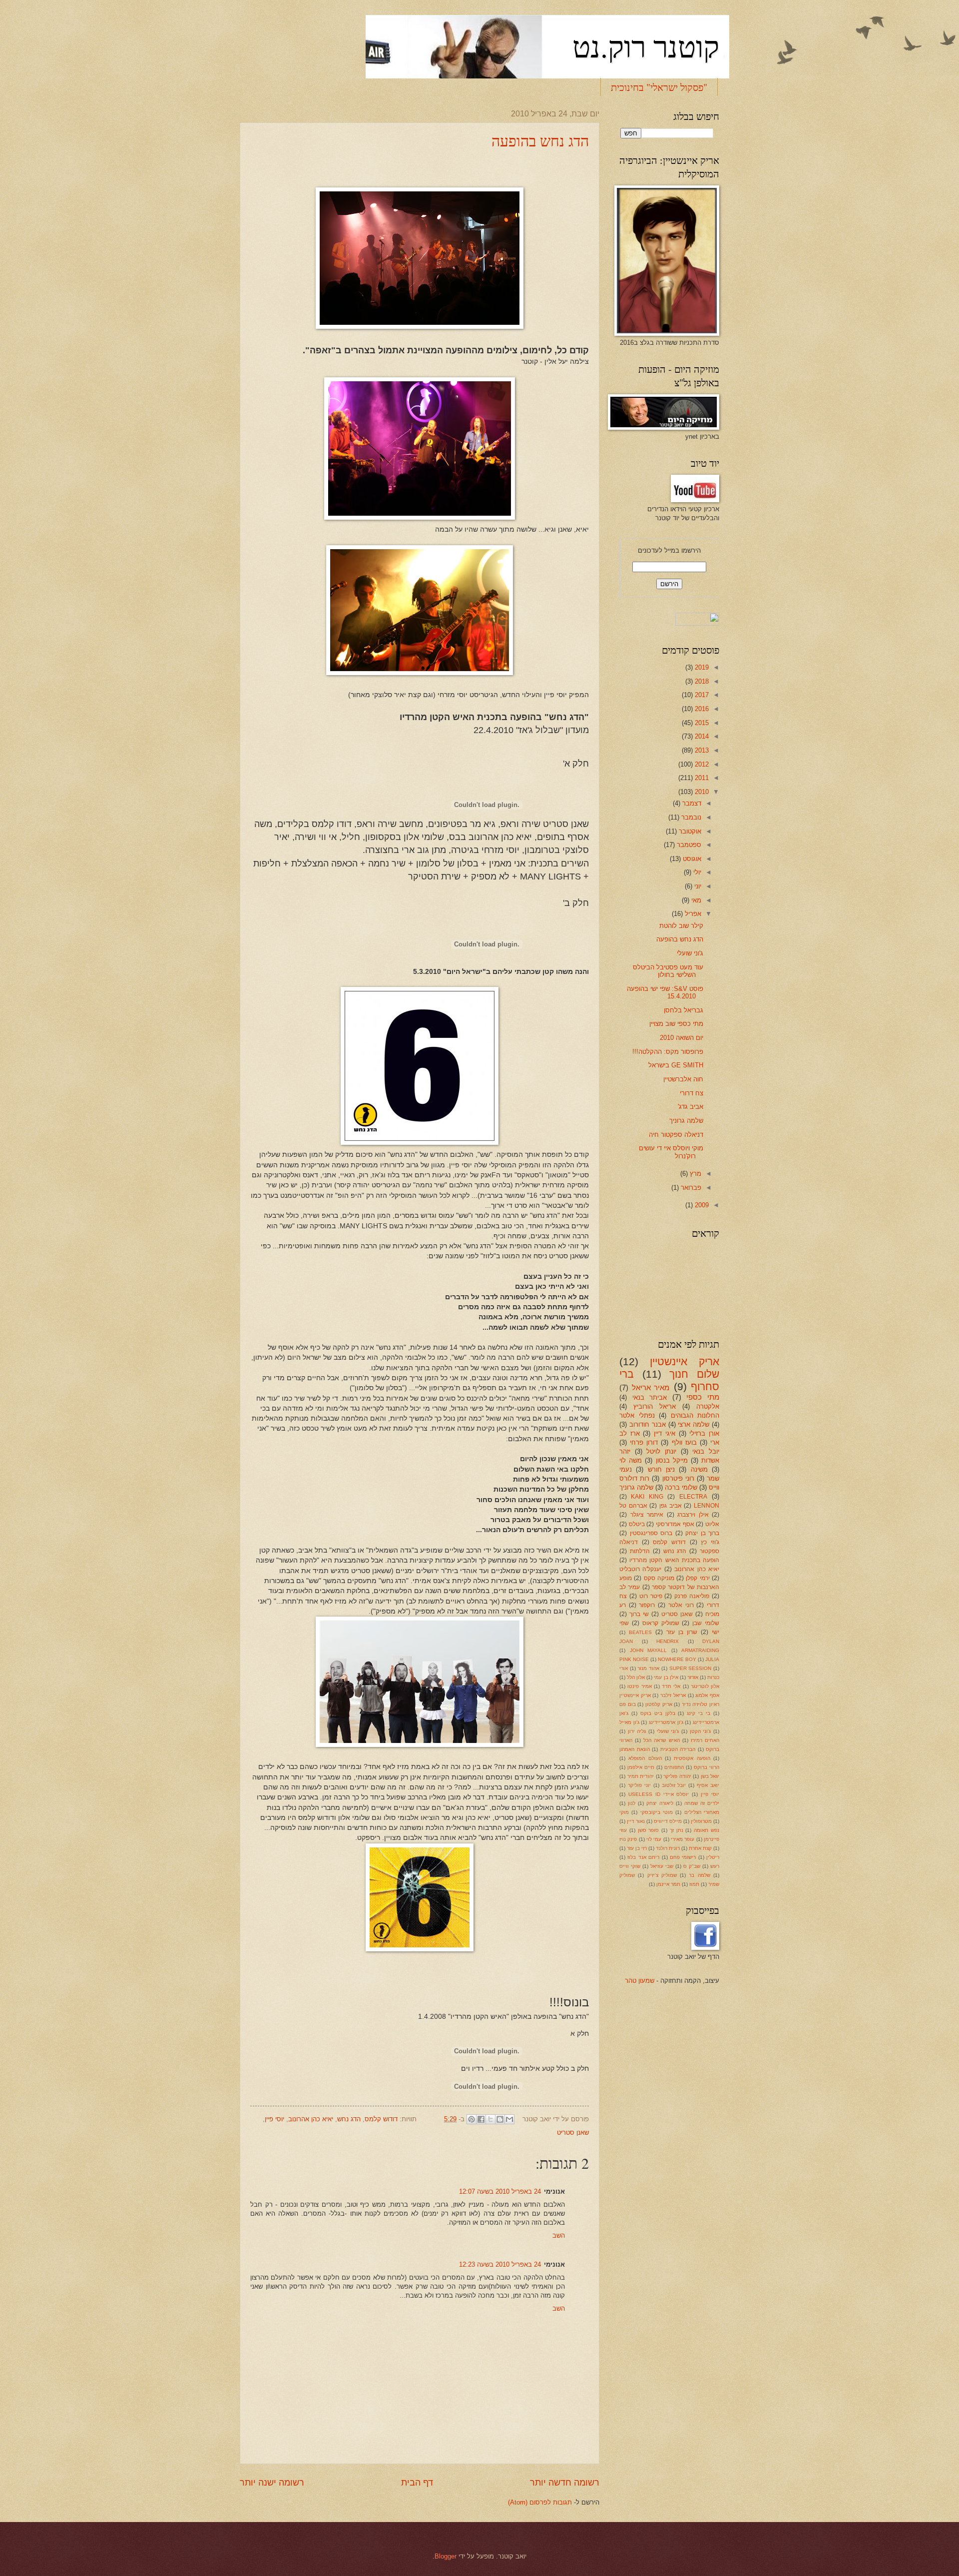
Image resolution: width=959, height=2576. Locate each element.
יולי (696, 872)
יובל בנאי (706, 1451)
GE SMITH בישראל (676, 1065)
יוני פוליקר (639, 1785)
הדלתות (640, 1551)
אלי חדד (671, 1686)
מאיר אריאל (651, 1387)
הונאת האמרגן (635, 1749)
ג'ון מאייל (629, 1722)
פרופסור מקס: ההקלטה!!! (668, 1052)
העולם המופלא (645, 1758)
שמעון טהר (640, 1981)
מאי (695, 900)
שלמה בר (699, 1875)
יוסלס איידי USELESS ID (659, 1794)
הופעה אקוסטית (692, 1758)
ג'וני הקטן (701, 1731)
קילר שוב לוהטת (681, 926)
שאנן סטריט (573, 2133)
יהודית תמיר (641, 1776)
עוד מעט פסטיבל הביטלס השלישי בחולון (668, 971)
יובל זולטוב (674, 1785)
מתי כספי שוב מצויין (676, 1024)
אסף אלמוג (707, 1695)
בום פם (628, 1704)
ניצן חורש (661, 1469)
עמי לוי (654, 1839)
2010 (701, 792)
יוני (697, 886)
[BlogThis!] (500, 2119)
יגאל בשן (710, 1776)
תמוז (694, 1884)
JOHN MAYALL (649, 1650)
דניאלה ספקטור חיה (676, 1135)
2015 (701, 723)
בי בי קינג (699, 1713)
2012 (701, 764)
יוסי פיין (274, 2119)
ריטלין (713, 1857)
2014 (701, 736)
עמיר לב (630, 1587)
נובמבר (690, 817)
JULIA (712, 1659)
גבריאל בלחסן (684, 1010)
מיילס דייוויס (668, 1821)
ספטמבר (688, 845)
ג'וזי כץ (710, 1542)
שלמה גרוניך (686, 1121)
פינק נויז (628, 1839)
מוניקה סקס (659, 1578)
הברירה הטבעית (678, 1749)
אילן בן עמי (666, 1677)
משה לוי (631, 1460)
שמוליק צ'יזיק (662, 1875)
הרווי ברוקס (707, 1767)
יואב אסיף (708, 1785)
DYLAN (711, 1641)
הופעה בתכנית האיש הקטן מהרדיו (674, 1560)
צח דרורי (692, 1093)
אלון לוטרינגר (705, 1686)
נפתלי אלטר (637, 1415)
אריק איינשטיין (685, 1361)
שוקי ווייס (630, 1866)
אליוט (712, 1524)
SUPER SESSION (691, 1668)
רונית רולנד (668, 1848)
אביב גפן (671, 1506)
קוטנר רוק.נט (646, 46)
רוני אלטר (681, 1605)
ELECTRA (693, 1497)
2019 (701, 667)
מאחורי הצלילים (702, 1812)
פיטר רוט (651, 1596)
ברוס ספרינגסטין (651, 1533)
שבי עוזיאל (662, 1866)
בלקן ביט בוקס (658, 1713)
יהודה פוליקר (677, 1776)
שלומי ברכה (681, 1487)
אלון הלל (636, 1677)
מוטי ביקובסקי (657, 1812)
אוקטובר (689, 831)
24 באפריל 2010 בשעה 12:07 (500, 2191)
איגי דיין (665, 1433)
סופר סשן (649, 1830)
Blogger (446, 2556)
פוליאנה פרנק (692, 1596)
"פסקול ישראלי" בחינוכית (659, 87)
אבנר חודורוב (648, 1424)
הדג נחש (349, 2119)
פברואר (690, 1188)
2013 (701, 750)
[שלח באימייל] (509, 2119)
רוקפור (647, 1605)
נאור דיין (636, 1821)
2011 (701, 778)
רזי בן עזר (637, 1848)
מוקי (624, 1812)
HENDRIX (668, 1641)
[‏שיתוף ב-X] (490, 2119)
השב (559, 2235)
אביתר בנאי (650, 1397)
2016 (701, 709)
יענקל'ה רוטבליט (640, 1569)
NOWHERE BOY (677, 1659)
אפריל (692, 914)
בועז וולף (684, 1442)
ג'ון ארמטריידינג (666, 1722)
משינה (699, 1469)
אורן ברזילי (704, 1433)
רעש (715, 1866)
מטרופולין (701, 1821)
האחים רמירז (705, 1740)
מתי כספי (703, 1397)
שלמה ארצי (694, 1424)
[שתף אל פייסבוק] (481, 2119)
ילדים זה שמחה (702, 1803)
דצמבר (691, 803)
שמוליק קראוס (661, 1623)
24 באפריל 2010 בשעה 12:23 (500, 2264)
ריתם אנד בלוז (643, 1857)
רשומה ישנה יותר (272, 2483)
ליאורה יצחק (660, 1803)
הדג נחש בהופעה (540, 140)
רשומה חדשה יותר (565, 2483)
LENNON (707, 1506)
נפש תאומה (707, 1830)
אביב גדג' (691, 1107)
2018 (701, 681)
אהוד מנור (648, 1668)
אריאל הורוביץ (655, 1406)
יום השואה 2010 (682, 1038)
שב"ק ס (692, 1866)
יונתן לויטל (661, 1451)
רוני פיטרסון (678, 1478)
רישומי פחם (683, 1857)
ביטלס (637, 1524)
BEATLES (640, 1632)
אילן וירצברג (693, 1515)
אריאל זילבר (673, 1695)
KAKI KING (647, 1497)
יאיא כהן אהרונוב (311, 2119)
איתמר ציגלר (647, 1515)
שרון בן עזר (682, 1632)
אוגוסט (691, 859)
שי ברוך (639, 1614)
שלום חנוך (694, 1374)
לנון (632, 1803)
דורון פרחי (644, 1442)
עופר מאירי (683, 1839)
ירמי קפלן (698, 1578)
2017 (701, 695)
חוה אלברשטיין (683, 1079)
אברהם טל (633, 1506)
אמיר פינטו (639, 1686)
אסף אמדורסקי (675, 1524)
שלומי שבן (706, 1623)
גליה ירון (637, 1731)
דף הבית (417, 2483)
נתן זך (677, 1830)
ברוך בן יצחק (702, 1533)
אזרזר (693, 1677)
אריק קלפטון (659, 1704)
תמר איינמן (668, 1884)
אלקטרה (708, 1406)
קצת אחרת (700, 1848)
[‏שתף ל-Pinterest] (472, 2119)
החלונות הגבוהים (695, 1415)
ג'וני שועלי (690, 953)
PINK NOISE (634, 1659)
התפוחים (674, 1767)
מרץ (695, 1174)
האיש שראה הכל (661, 1740)
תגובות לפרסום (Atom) (540, 2502)
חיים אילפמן (641, 1767)
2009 (701, 1205)
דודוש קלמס (381, 2119)
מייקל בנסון (672, 1460)
